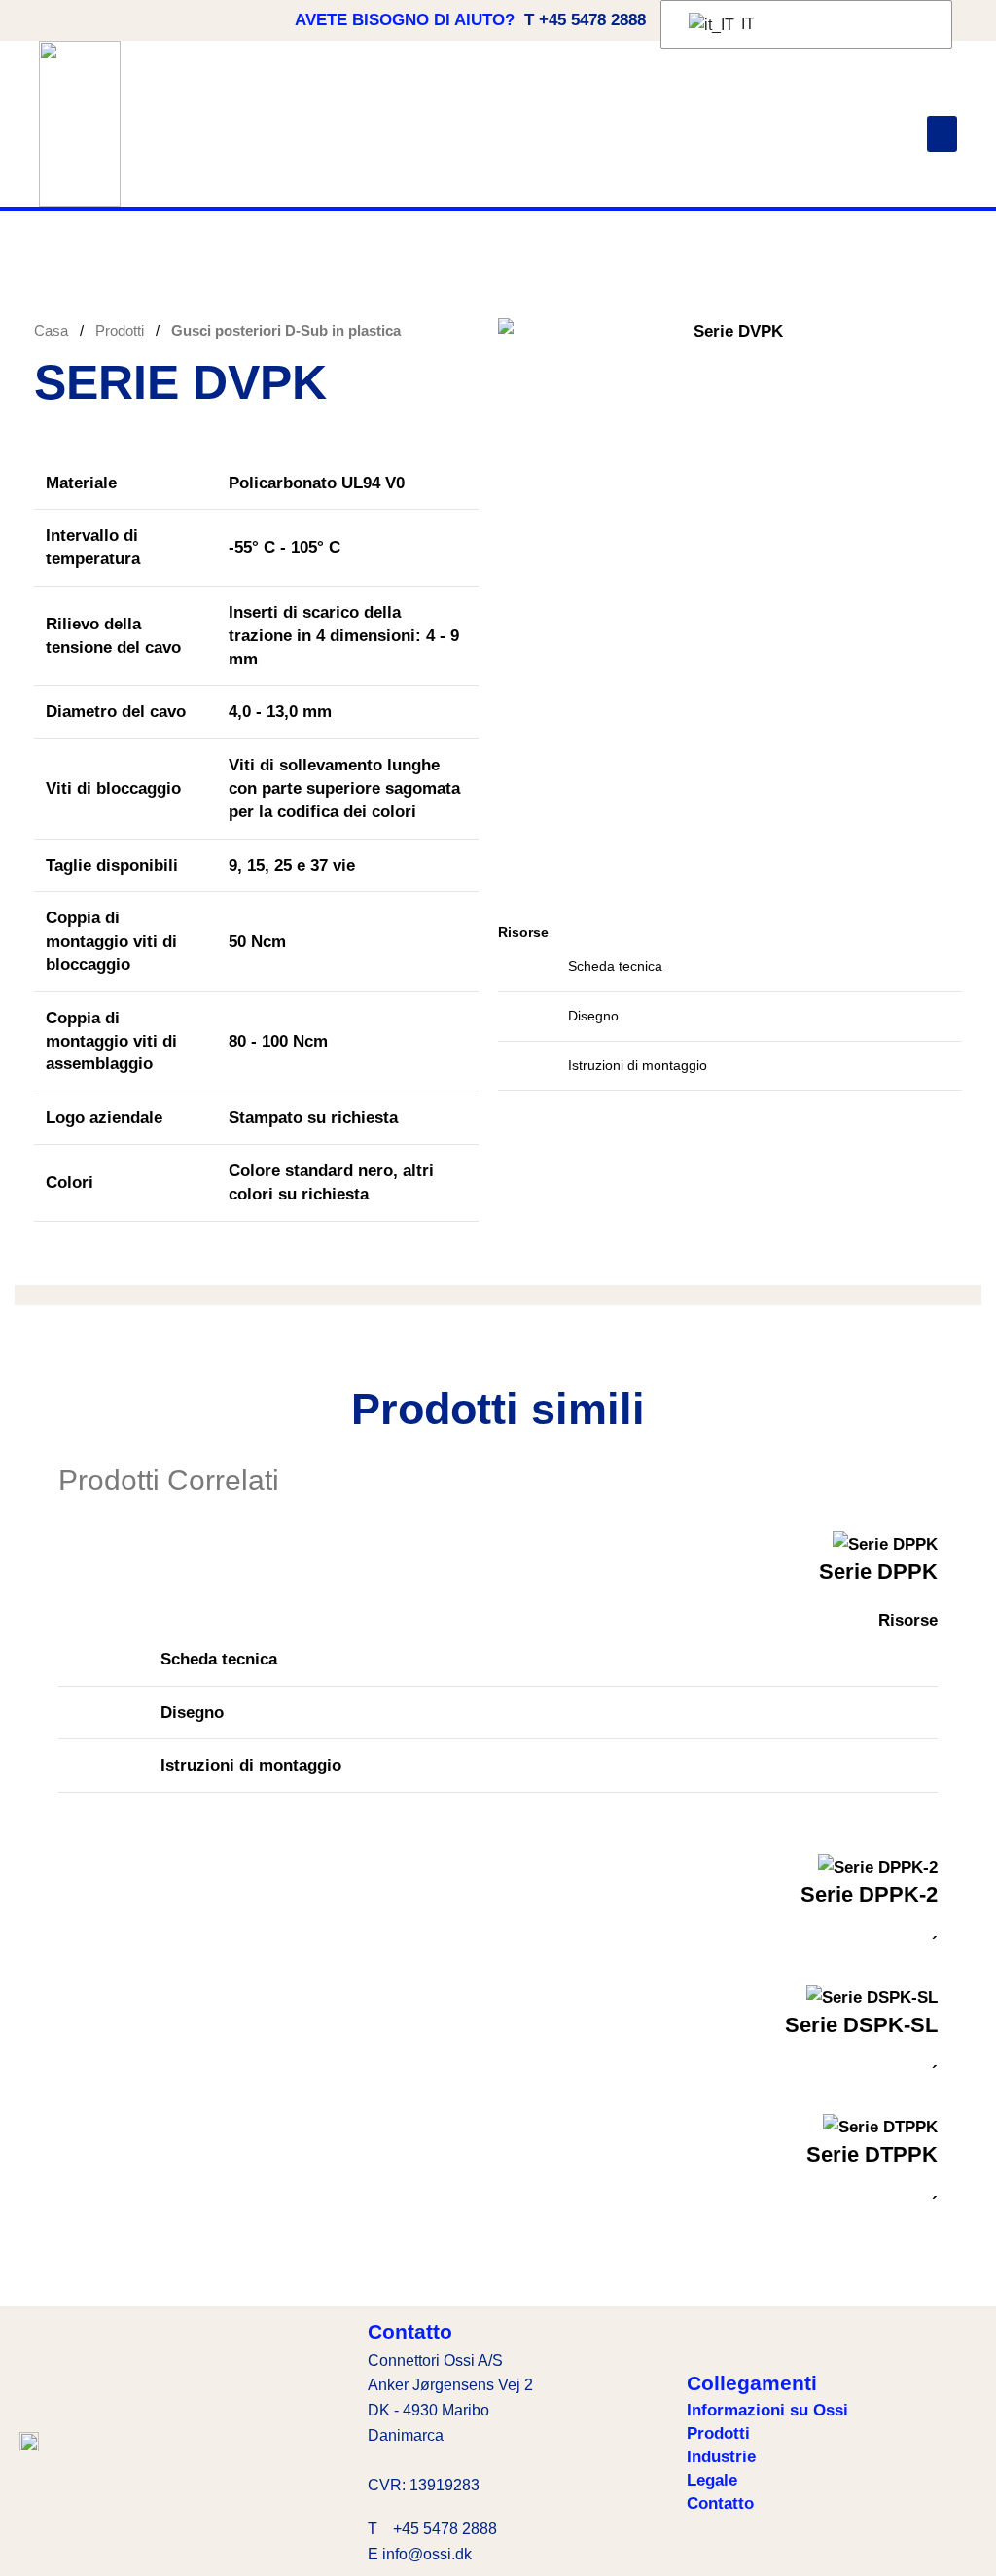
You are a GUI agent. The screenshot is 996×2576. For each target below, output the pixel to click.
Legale (712, 2480)
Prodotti (122, 330)
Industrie (721, 2457)
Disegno (593, 1016)
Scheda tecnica (615, 966)
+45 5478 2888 (445, 2529)
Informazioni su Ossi (767, 2410)
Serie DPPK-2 (869, 1895)
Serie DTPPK (872, 2154)
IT (746, 24)
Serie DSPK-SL (861, 2025)
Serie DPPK (878, 1572)
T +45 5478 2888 (585, 20)
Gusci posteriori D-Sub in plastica (286, 330)
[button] (943, 134)
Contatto (720, 2504)
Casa (53, 330)
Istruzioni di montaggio (638, 1065)
